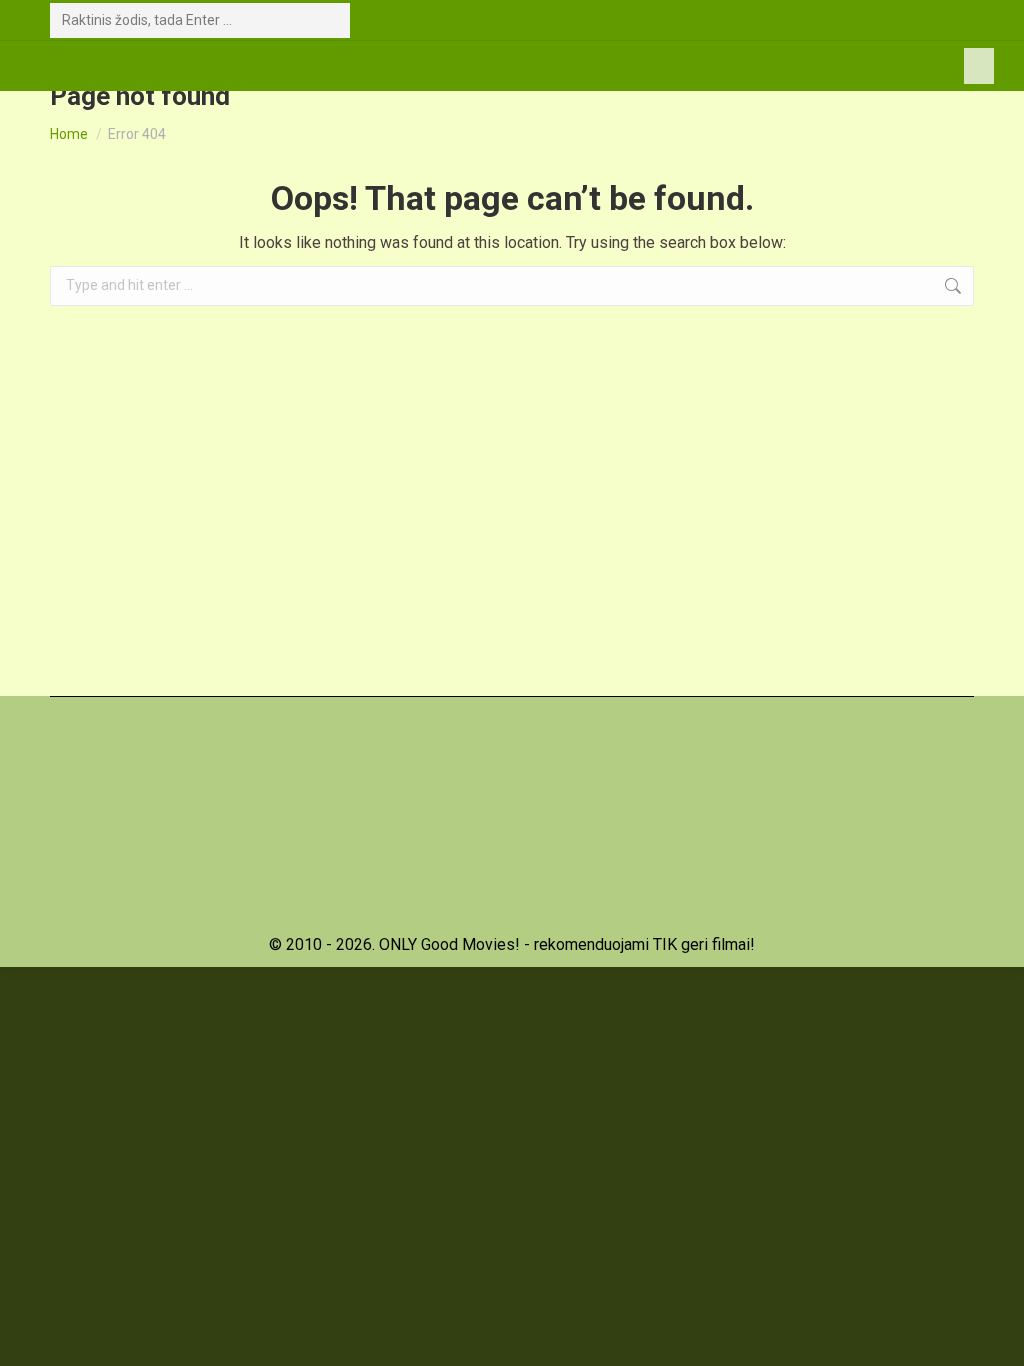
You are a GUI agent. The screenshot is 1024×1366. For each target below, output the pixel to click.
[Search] (331, 20)
